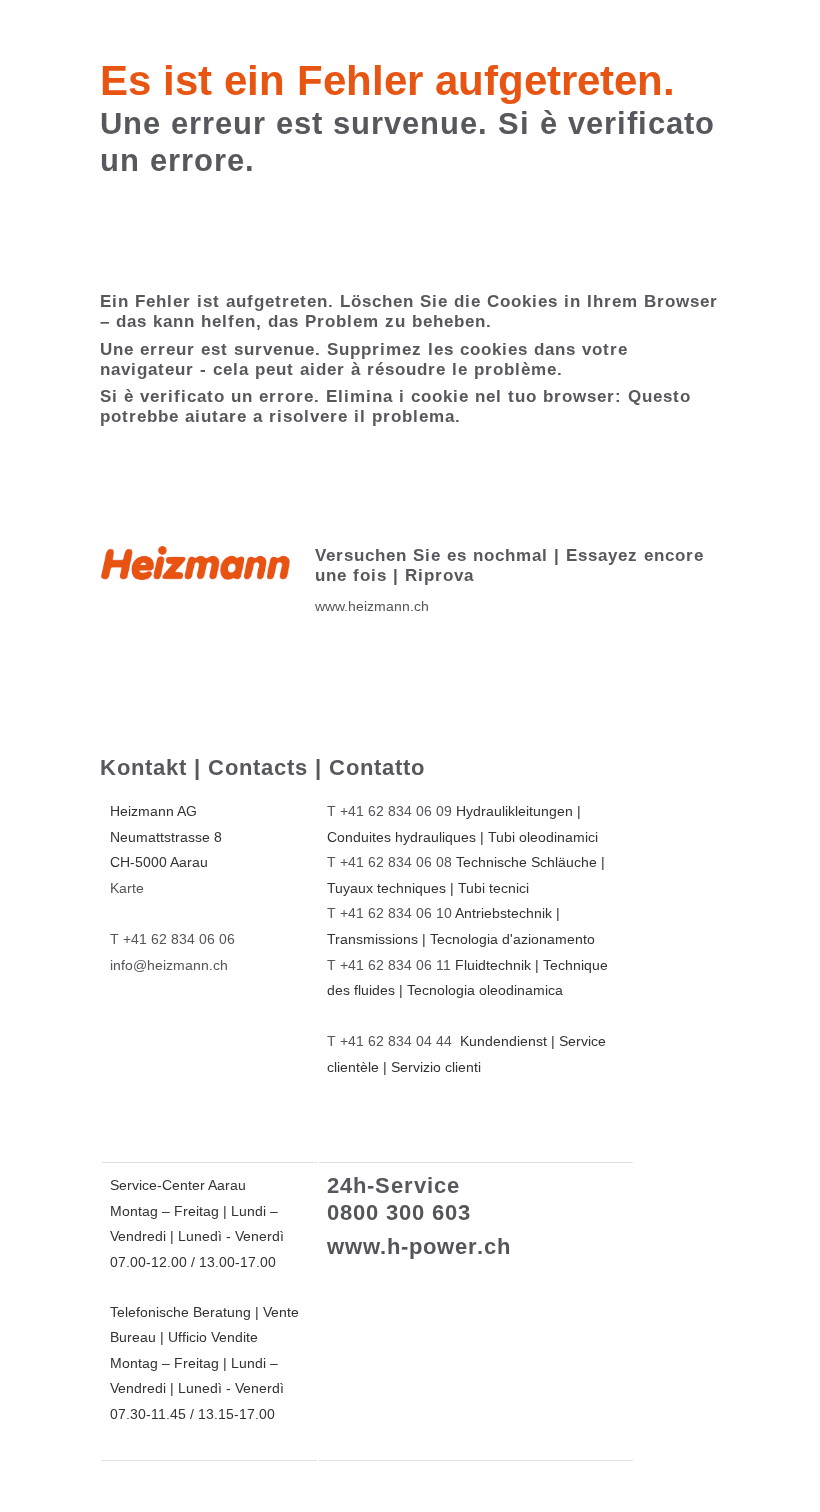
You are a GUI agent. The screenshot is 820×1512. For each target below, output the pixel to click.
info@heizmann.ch (169, 965)
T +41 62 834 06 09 (389, 811)
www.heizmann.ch (372, 606)
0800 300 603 (399, 1212)
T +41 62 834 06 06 (172, 939)
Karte (127, 888)
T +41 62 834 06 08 (389, 862)
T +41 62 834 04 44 (389, 1041)
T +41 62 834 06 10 (389, 913)
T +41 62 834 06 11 (389, 965)
